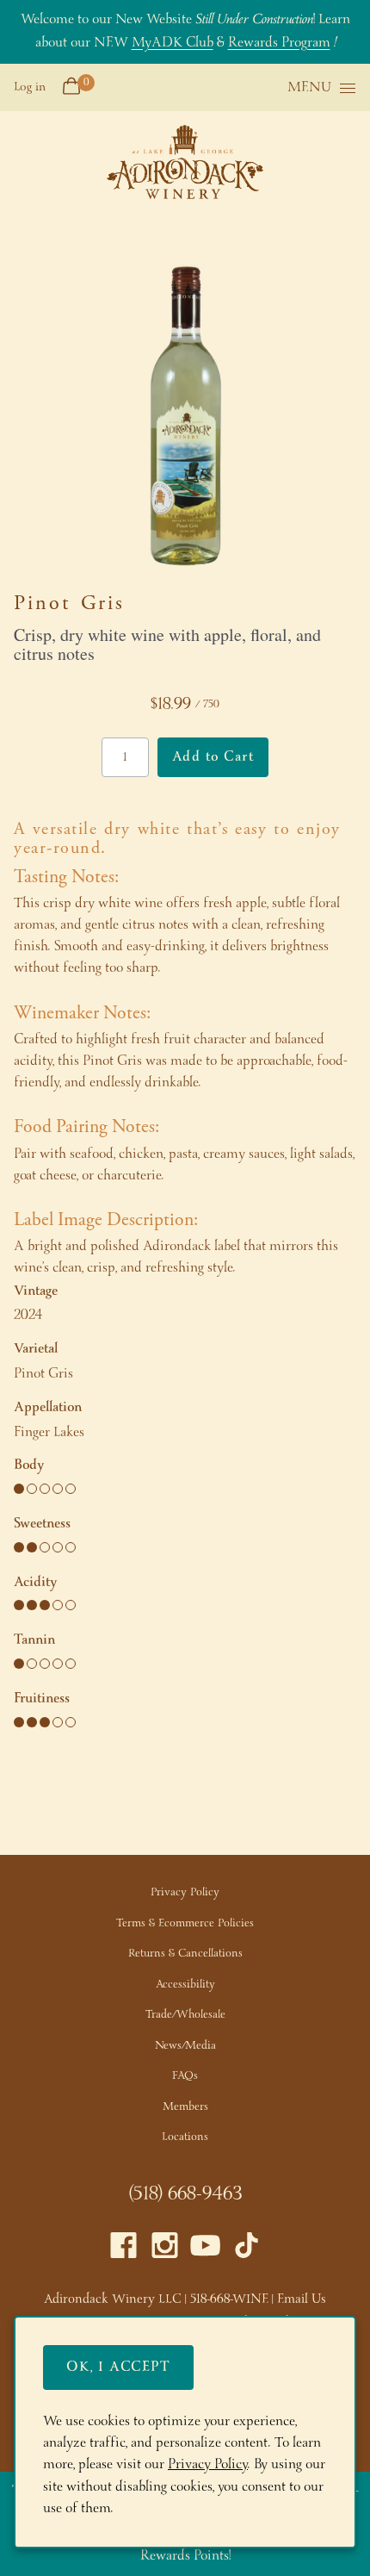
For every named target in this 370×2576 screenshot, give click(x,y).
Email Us (302, 2299)
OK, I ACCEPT (118, 2367)
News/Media (185, 2046)
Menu (309, 88)
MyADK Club (173, 43)
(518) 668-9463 (185, 2194)
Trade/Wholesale (185, 2015)
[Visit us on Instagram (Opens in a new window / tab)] (165, 2250)
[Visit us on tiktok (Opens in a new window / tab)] (247, 2250)
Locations (185, 2137)
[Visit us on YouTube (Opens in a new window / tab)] (205, 2250)
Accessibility (185, 1985)
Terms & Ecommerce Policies (185, 1923)
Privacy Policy (185, 1892)
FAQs (185, 2076)
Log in (30, 87)
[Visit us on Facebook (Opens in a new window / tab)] (123, 2250)
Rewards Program (279, 43)
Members (185, 2107)
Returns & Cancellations (185, 1954)
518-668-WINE (229, 2299)
